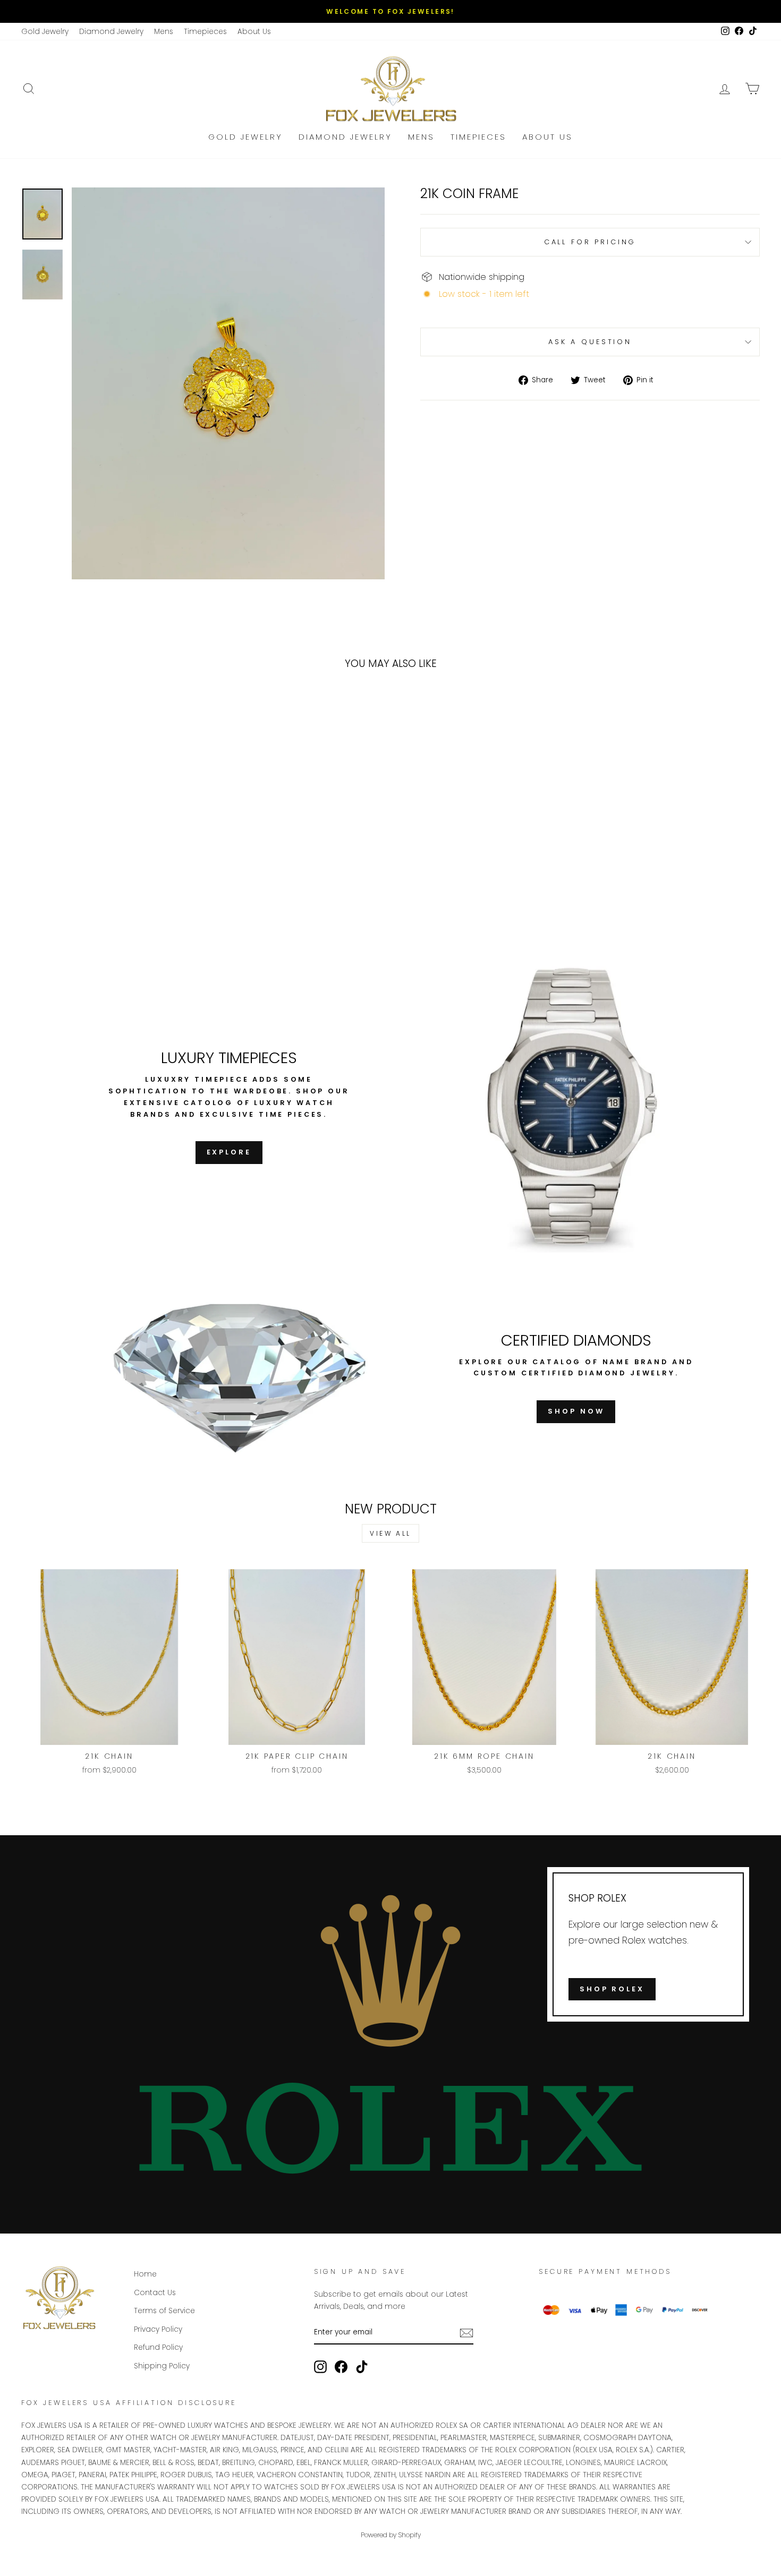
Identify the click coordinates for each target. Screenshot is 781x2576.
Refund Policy (158, 2347)
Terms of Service (164, 2311)
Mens (164, 32)
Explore (229, 1152)
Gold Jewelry (45, 32)
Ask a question (590, 342)
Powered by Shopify (391, 2535)
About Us (254, 32)
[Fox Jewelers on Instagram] (320, 2367)
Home (145, 2274)
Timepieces (205, 32)
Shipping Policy (162, 2366)
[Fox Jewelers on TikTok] (362, 2367)
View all (390, 1533)
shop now (576, 1411)
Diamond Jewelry (111, 32)
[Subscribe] (466, 2333)
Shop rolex (612, 1989)
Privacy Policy (158, 2329)
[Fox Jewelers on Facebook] (341, 2367)
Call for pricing (590, 242)
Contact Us (155, 2293)
